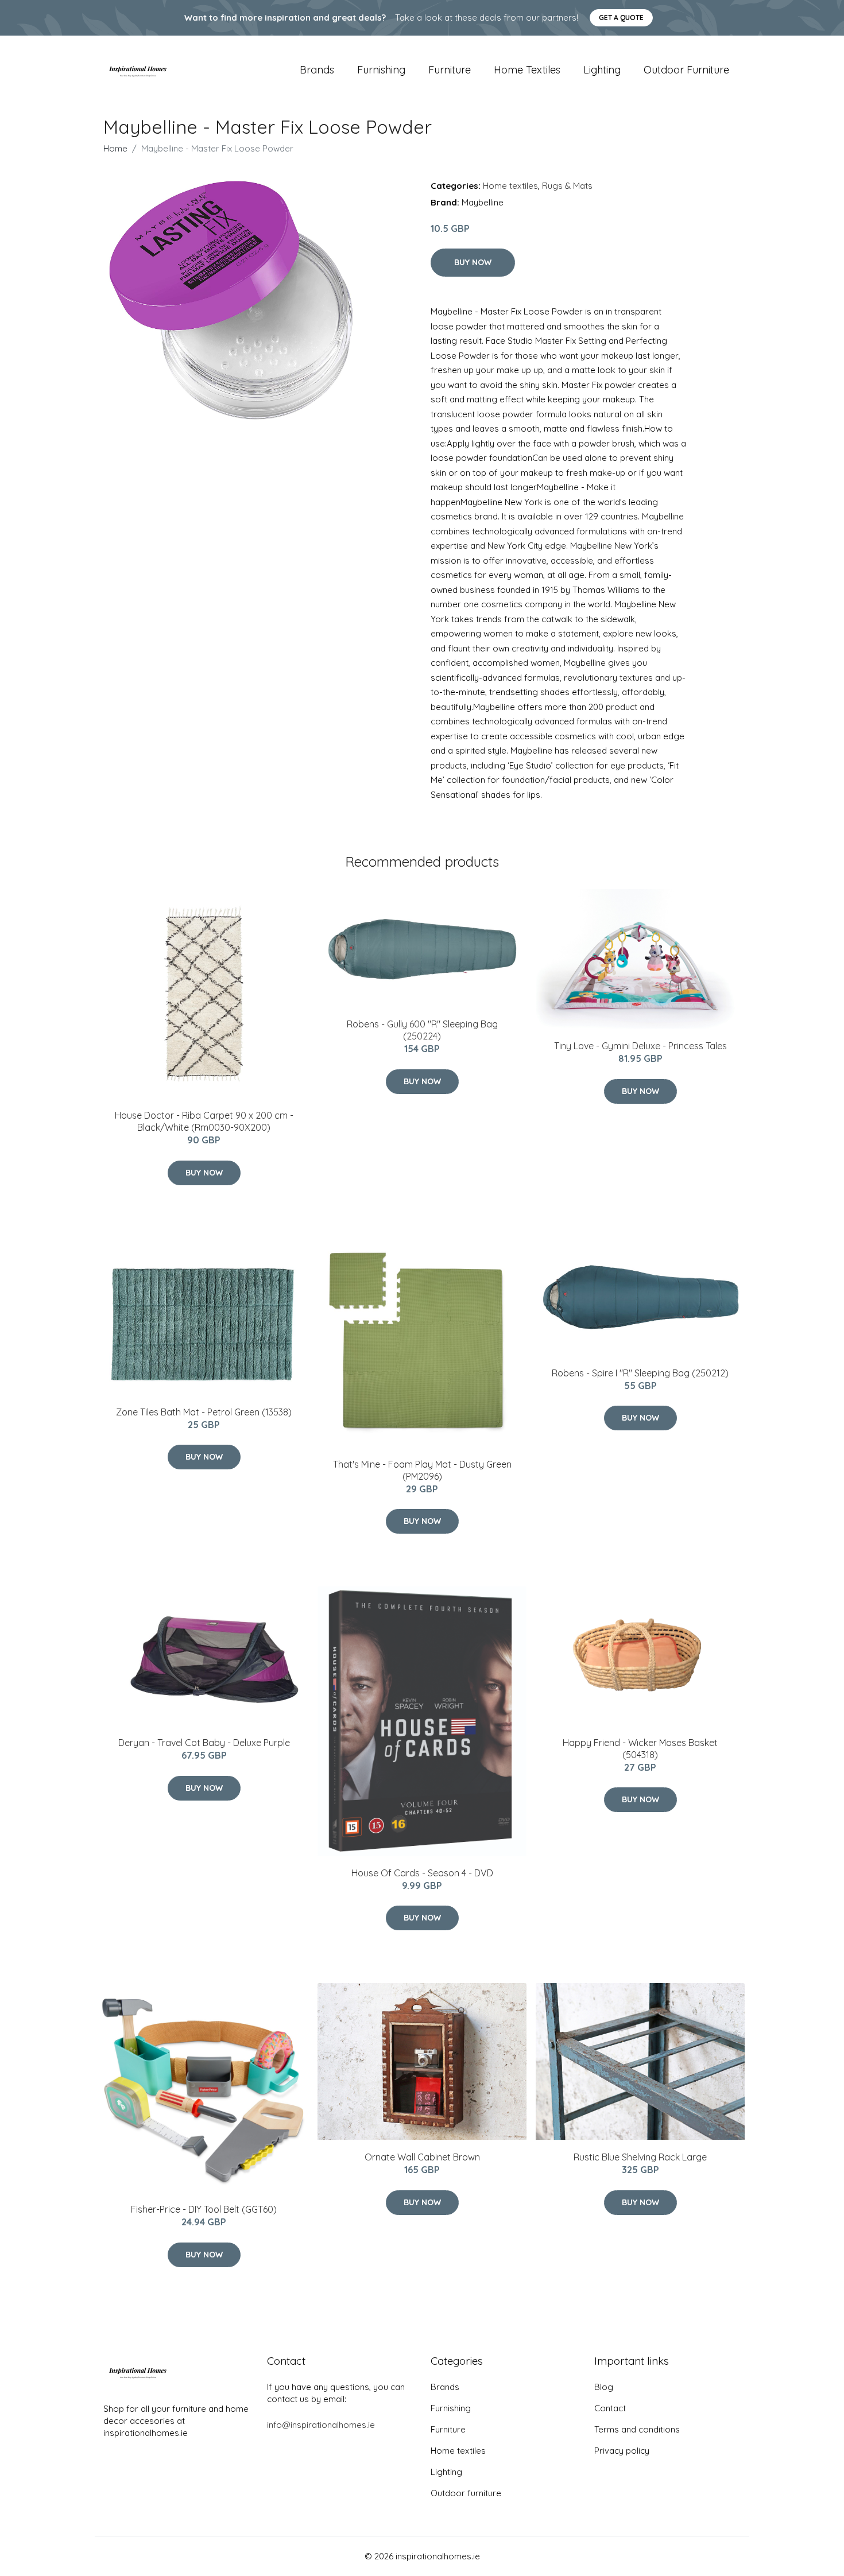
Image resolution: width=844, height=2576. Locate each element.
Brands (317, 70)
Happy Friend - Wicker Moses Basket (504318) (640, 1749)
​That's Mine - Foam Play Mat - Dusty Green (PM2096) (422, 1470)
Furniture (450, 70)
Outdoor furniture (686, 70)
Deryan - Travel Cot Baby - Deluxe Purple (204, 1743)
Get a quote (621, 18)
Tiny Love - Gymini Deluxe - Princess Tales (640, 1046)
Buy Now (473, 262)
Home (115, 148)
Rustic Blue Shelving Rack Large (640, 2157)
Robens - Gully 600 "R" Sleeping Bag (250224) (422, 1030)
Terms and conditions (637, 2429)
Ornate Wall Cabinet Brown (422, 2157)
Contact (610, 2408)
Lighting (602, 70)
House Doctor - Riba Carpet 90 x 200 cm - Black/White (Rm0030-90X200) (204, 1121)
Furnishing (381, 70)
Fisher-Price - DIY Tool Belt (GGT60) (204, 2209)
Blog (604, 2387)
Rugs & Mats (567, 186)
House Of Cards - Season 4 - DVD (422, 1873)
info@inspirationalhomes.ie (321, 2425)
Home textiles (527, 70)
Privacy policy (622, 2451)
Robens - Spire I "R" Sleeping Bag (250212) (640, 1373)
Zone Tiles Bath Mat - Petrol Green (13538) (204, 1412)
